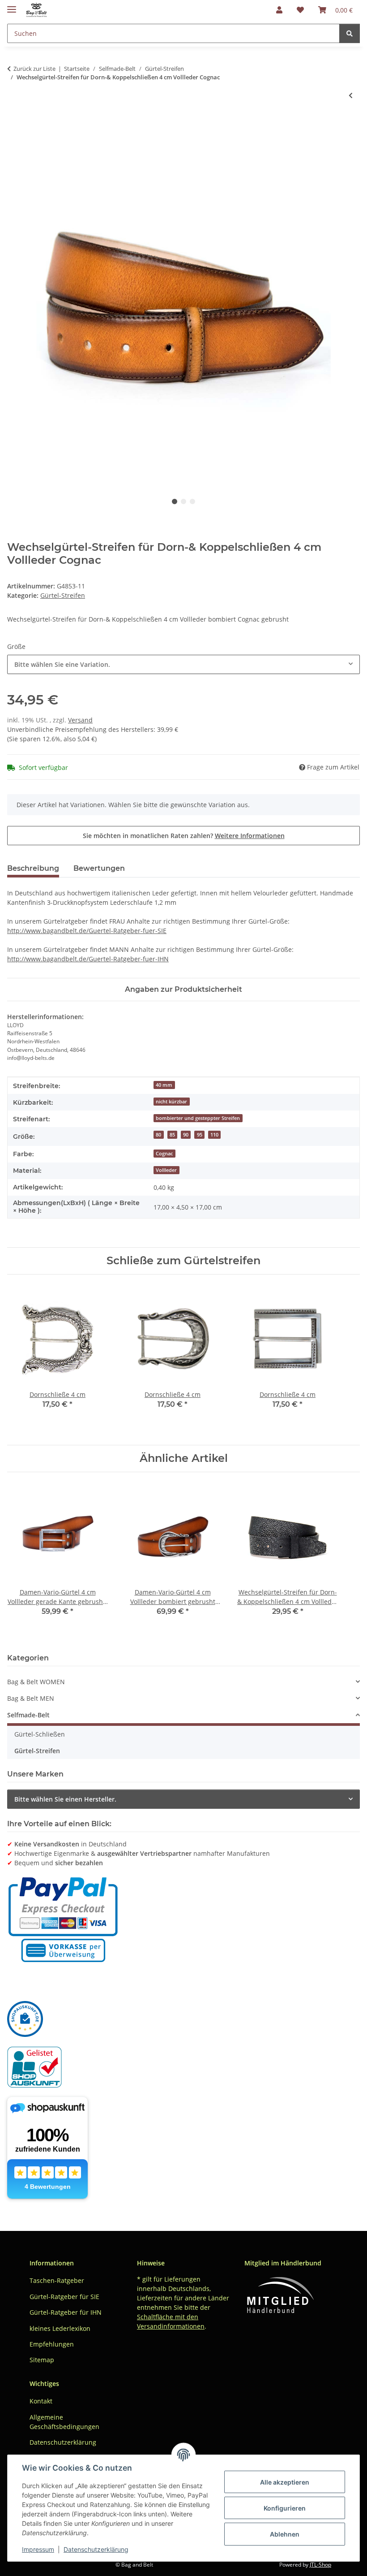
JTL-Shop (320, 2565)
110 (214, 1135)
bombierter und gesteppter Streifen (198, 1118)
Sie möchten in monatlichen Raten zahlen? (184, 836)
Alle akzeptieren (285, 2482)
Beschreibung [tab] (33, 868)
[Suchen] (350, 33)
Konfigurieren (285, 2508)
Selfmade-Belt (28, 1715)
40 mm (164, 1085)
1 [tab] (175, 501)
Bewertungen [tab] (99, 868)
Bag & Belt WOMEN (36, 1682)
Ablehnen (285, 2534)
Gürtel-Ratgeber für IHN (66, 2312)
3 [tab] (192, 501)
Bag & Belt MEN (31, 1698)
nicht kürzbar (171, 1102)
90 (186, 1135)
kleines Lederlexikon (60, 2328)
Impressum (38, 2549)
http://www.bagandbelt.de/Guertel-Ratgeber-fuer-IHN (88, 959)
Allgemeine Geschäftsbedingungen (64, 2422)
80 (158, 1135)
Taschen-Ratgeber (57, 2280)
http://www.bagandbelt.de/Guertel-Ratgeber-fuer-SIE (87, 931)
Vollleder (166, 1170)
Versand (80, 720)
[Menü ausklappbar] (12, 6)
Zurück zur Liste (34, 69)
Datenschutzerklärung (96, 2549)
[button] (279, 10)
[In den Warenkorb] (14, 125)
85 (172, 1135)
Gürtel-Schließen (40, 1734)
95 (200, 1135)
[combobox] (183, 664)
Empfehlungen (52, 2344)
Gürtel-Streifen (63, 595)
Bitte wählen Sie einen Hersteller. (65, 1799)
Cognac (164, 1154)
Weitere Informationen (250, 836)
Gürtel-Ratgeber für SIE (64, 2297)
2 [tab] (183, 501)
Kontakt (41, 2401)
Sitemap (42, 2360)
